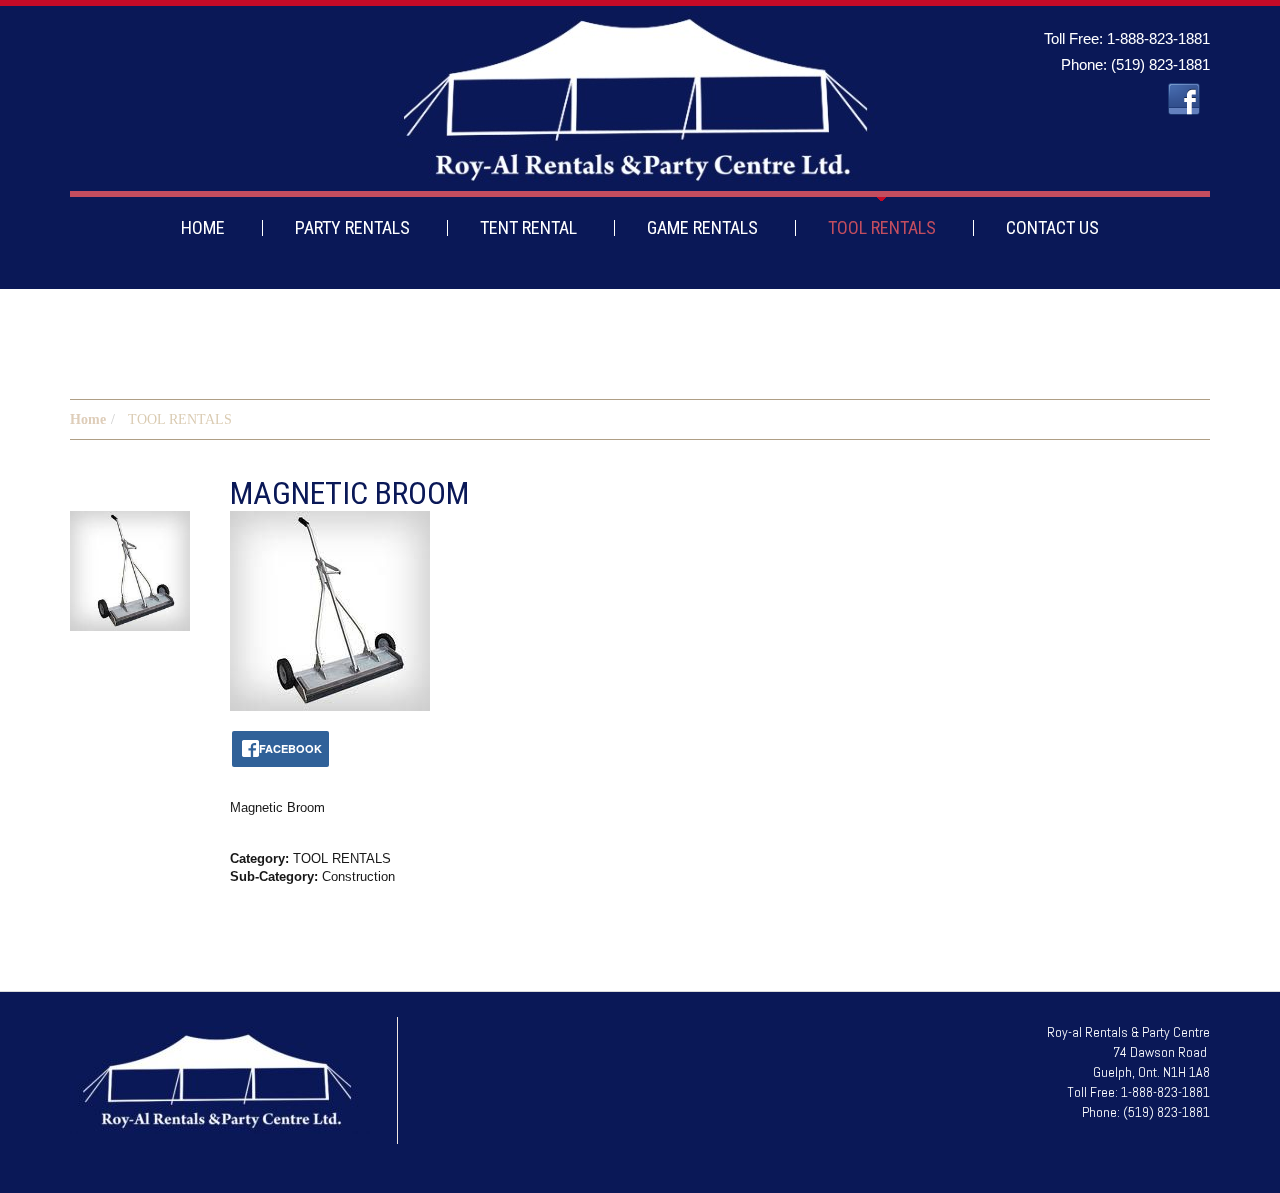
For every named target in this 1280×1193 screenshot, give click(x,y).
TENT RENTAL (528, 227)
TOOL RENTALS (882, 227)
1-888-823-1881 (1158, 38)
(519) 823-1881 (1160, 64)
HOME (203, 227)
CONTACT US (1052, 227)
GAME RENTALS (702, 227)
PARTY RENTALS (352, 227)
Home (88, 419)
